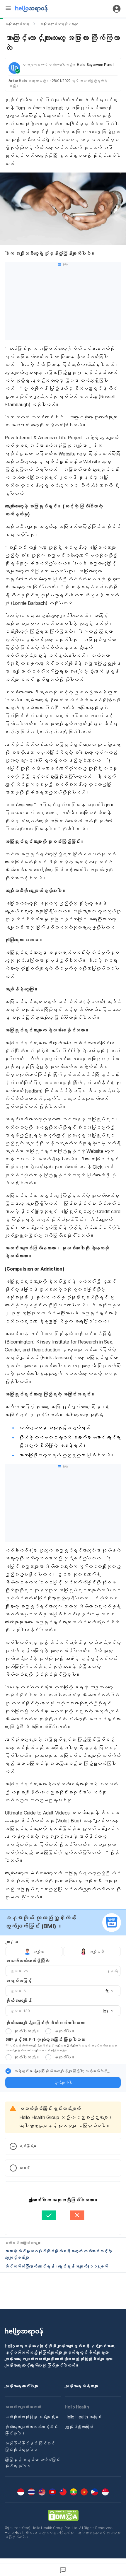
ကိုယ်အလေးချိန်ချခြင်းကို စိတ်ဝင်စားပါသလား (45, 2023)
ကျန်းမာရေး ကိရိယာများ (81, 2386)
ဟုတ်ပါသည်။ (27, 2031)
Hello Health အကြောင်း (83, 2417)
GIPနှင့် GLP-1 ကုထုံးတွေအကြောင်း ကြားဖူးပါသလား (45, 2040)
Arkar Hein (18, 81)
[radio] (8, 2031)
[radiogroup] (63, 1952)
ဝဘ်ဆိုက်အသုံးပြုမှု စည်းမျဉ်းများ (32, 2417)
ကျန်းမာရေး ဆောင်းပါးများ (21, 2386)
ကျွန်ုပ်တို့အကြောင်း (79, 2427)
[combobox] (108, 1991)
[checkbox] (8, 2071)
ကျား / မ (12, 1942)
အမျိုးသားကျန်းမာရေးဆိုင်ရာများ (59, 24)
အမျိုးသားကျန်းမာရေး (17, 24)
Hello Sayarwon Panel (95, 65)
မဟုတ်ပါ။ (64, 2031)
